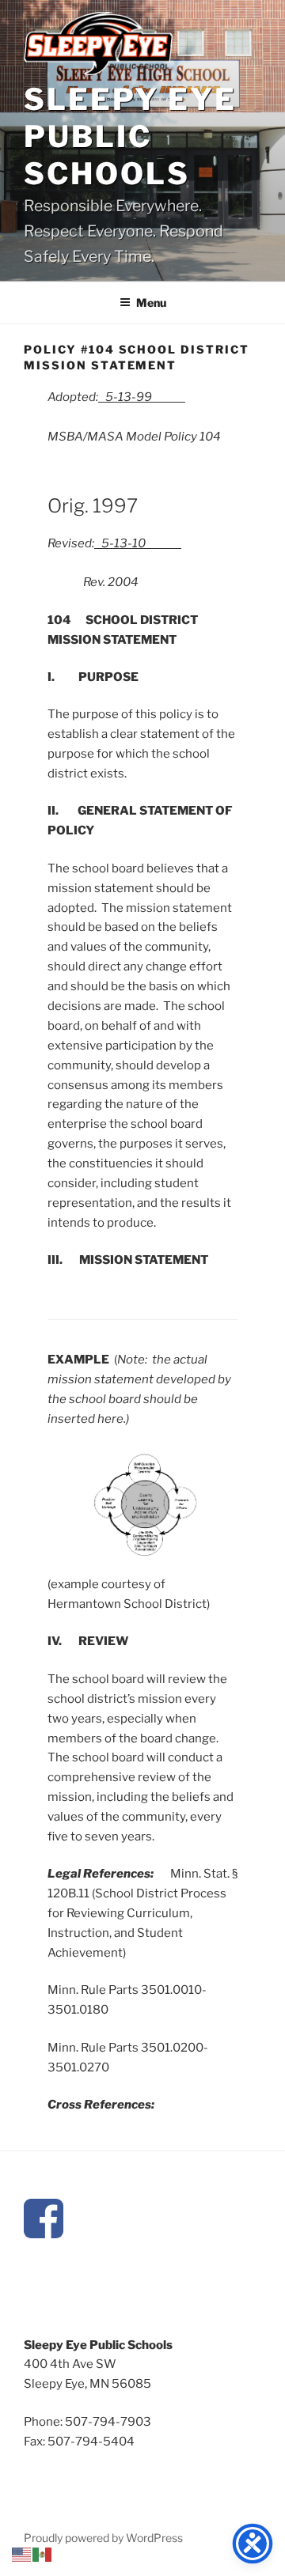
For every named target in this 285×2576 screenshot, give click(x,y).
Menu (151, 303)
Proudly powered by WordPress (103, 2538)
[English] (22, 2554)
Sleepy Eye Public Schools (130, 136)
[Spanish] (43, 2554)
